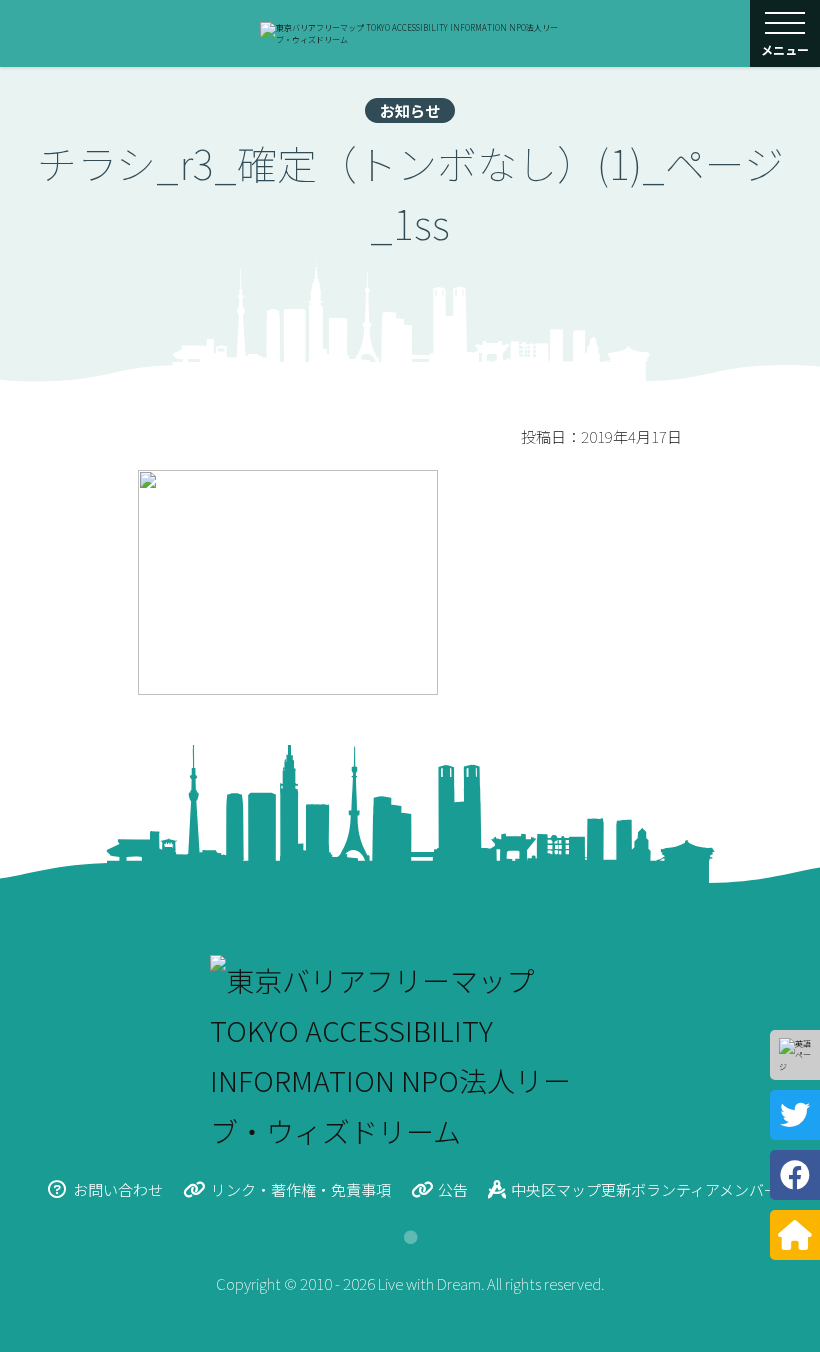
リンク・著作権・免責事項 (301, 1189)
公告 (453, 1189)
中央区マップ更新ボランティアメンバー (645, 1189)
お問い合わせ (118, 1189)
